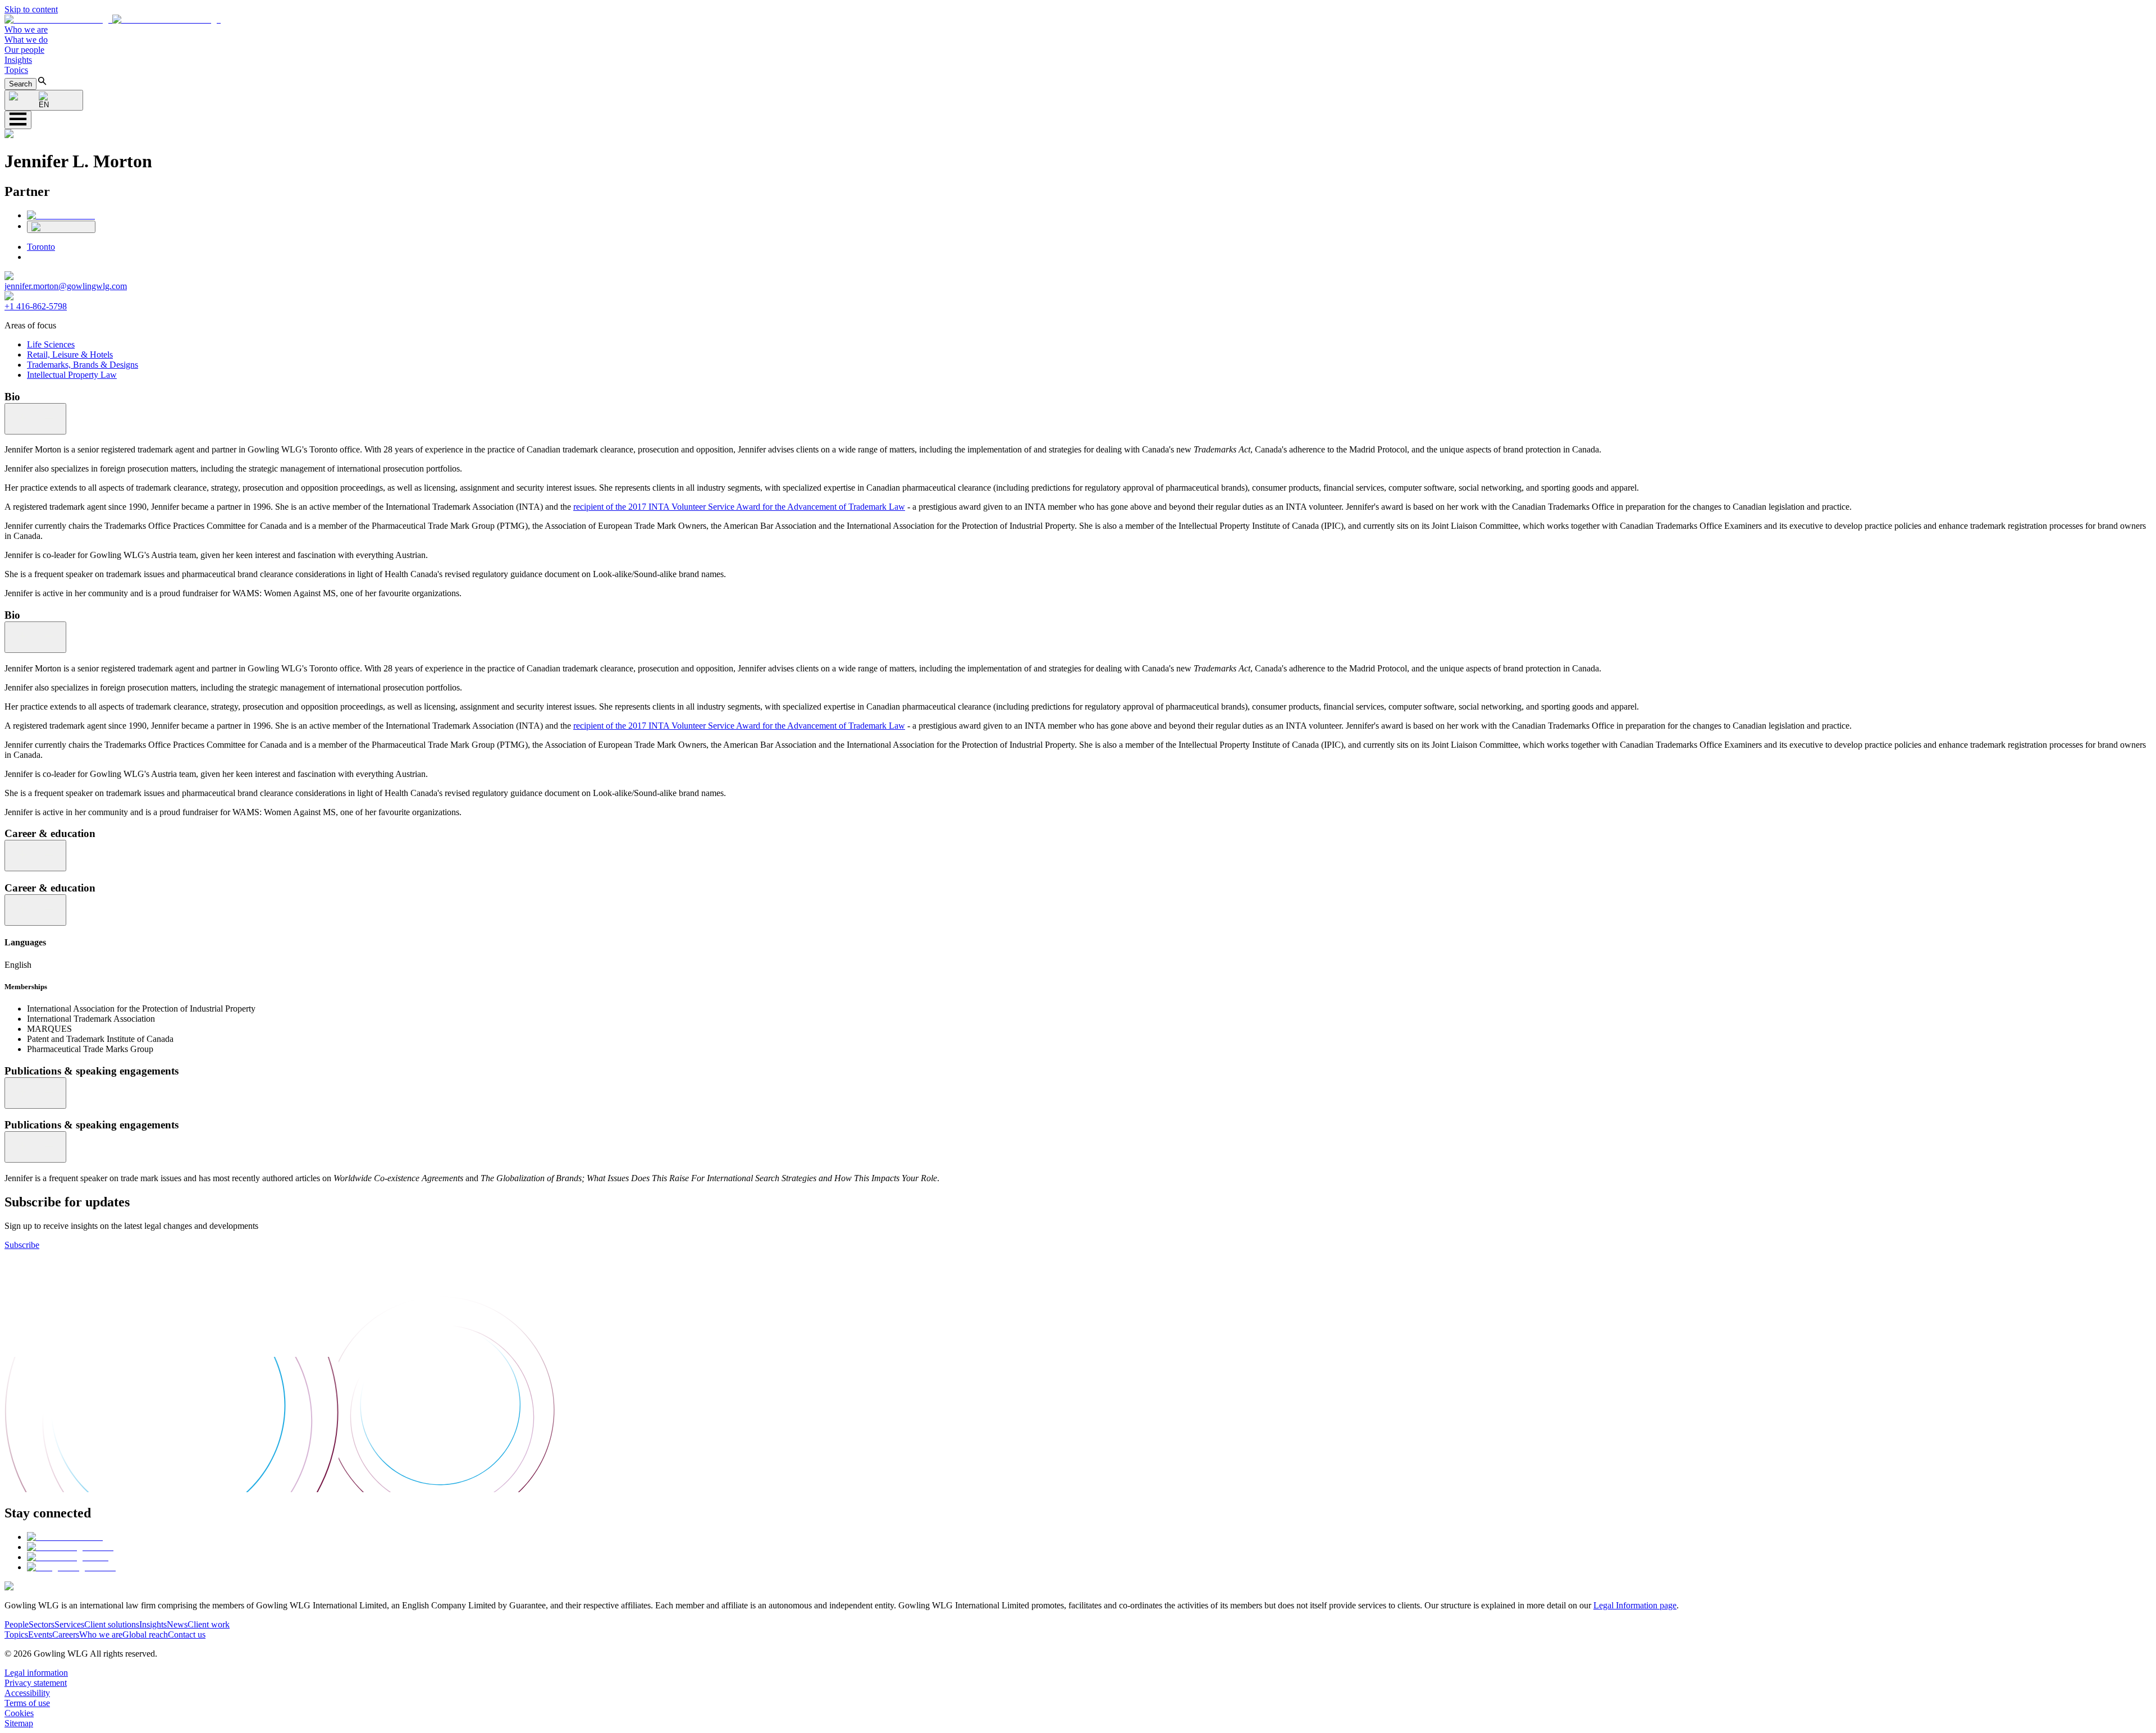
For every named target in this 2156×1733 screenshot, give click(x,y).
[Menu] (18, 120)
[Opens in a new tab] (65, 1537)
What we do (26, 40)
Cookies (19, 1713)
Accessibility (27, 1693)
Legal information (36, 1673)
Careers (66, 1634)
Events (40, 1634)
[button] (113, 19)
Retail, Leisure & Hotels (70, 355)
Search (20, 84)
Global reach (145, 1634)
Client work (209, 1624)
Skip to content (31, 9)
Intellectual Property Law (72, 375)
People (17, 1624)
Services (69, 1624)
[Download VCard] (61, 227)
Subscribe (22, 1245)
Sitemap (19, 1723)
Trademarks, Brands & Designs (83, 365)
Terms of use (27, 1703)
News (177, 1624)
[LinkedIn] (61, 215)
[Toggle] (35, 419)
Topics (16, 70)
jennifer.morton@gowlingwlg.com (66, 286)
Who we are (26, 29)
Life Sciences (51, 344)
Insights (18, 60)
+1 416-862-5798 (36, 306)
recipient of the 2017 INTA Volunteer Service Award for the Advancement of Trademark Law (739, 507)
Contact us (187, 1634)
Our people (24, 50)
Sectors (42, 1624)
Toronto (41, 247)
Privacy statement (36, 1683)
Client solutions (112, 1624)
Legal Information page (1635, 1605)
